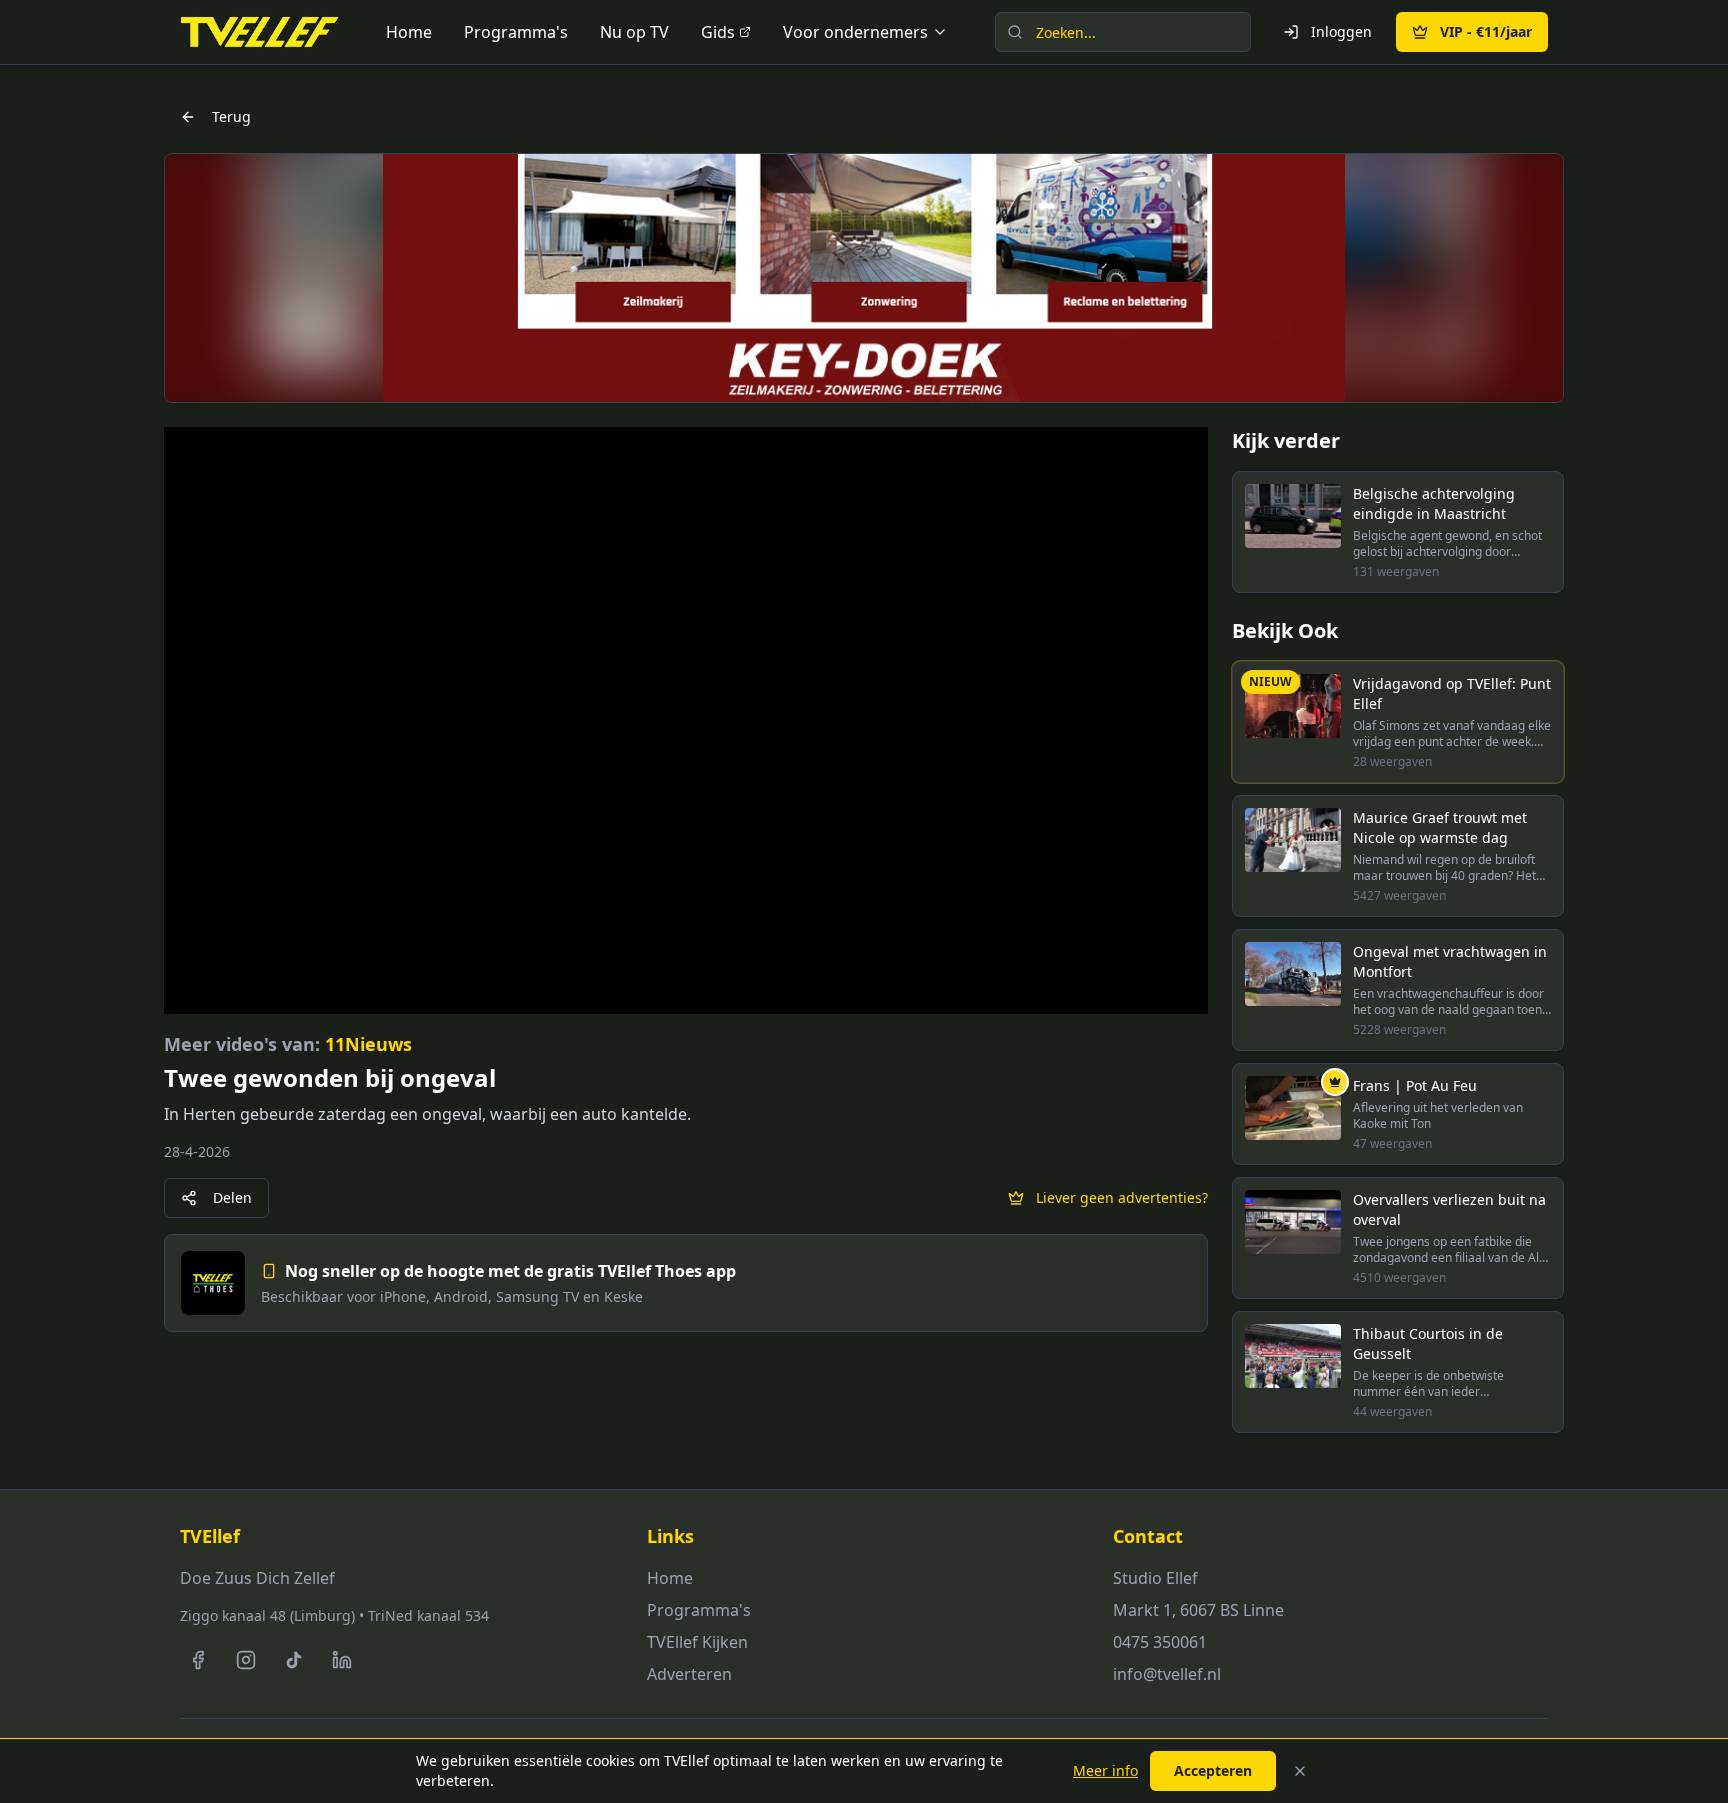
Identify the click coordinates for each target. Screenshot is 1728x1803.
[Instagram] (246, 1660)
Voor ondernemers (855, 32)
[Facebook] (198, 1660)
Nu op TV (634, 32)
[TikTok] (294, 1660)
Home (409, 32)
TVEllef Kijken (697, 1642)
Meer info (1105, 1770)
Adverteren (689, 1674)
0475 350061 (1160, 1642)
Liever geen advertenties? (1122, 1197)
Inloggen (1341, 31)
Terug (231, 116)
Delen (232, 1197)
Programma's (516, 32)
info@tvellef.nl (1167, 1674)
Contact (1148, 1536)
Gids (718, 32)
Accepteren (1213, 1770)
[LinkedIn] (342, 1660)
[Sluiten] (1300, 1771)
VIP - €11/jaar (1486, 31)
